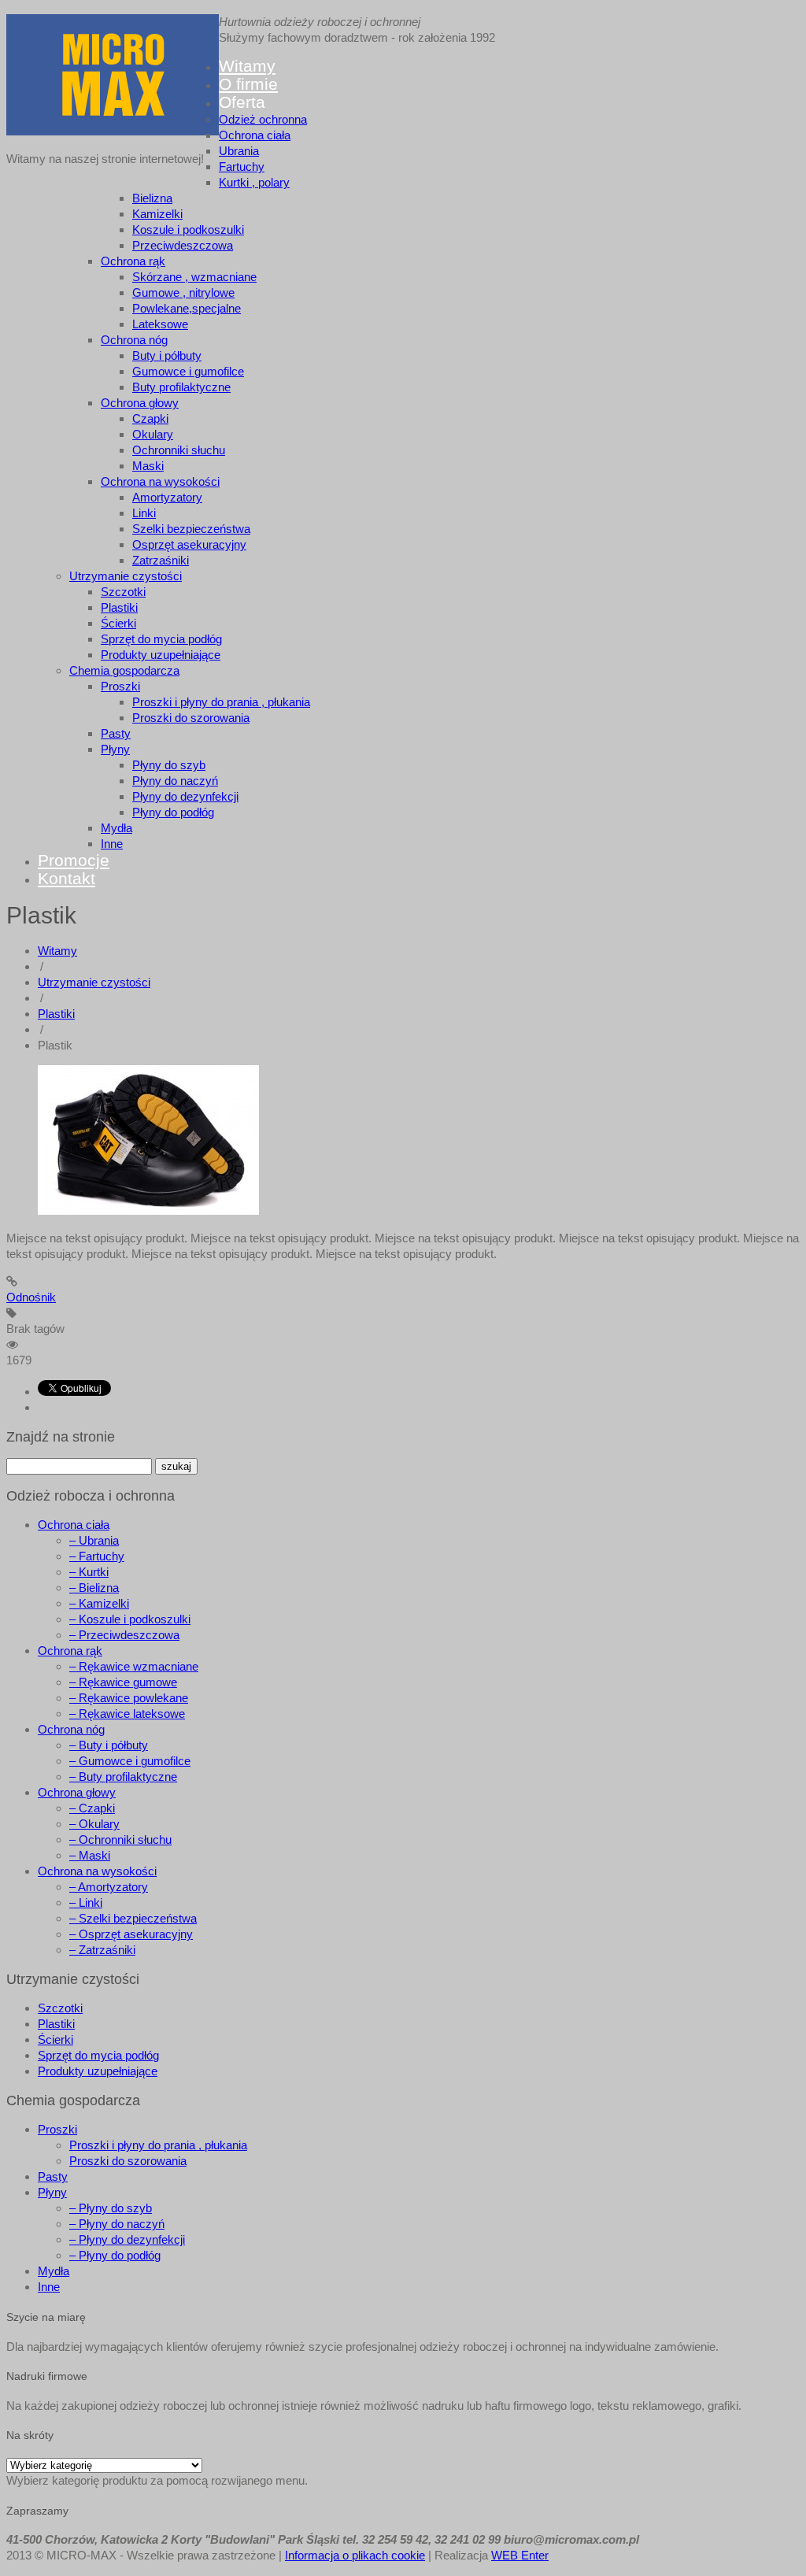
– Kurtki (89, 1572)
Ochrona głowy (140, 403)
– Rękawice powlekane (129, 1698)
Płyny (115, 749)
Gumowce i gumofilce (188, 371)
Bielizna (152, 198)
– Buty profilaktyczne (123, 1777)
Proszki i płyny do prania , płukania (221, 702)
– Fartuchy (97, 1556)
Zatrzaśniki (161, 560)
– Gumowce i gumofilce (130, 1761)
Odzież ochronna (263, 119)
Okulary (153, 434)
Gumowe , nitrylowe (183, 292)
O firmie (248, 84)
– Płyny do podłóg (115, 2255)
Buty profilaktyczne (181, 387)
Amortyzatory (167, 497)
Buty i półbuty (167, 355)
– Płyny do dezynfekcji (127, 2239)
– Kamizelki (99, 1603)
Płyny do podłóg (173, 812)
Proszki (120, 686)
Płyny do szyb (169, 765)
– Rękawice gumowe (123, 1682)
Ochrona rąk (133, 261)
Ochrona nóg (134, 340)
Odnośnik (31, 1297)
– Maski (90, 1855)
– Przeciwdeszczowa (124, 1635)
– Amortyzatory (109, 1887)
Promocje (74, 860)
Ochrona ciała (255, 135)
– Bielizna (94, 1588)
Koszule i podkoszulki (188, 229)
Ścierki (118, 623)
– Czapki (92, 1808)
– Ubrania (94, 1540)
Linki (144, 513)
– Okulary (94, 1824)
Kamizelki (157, 214)
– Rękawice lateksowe (127, 1714)
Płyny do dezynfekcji (185, 796)
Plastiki (119, 607)
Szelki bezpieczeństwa (191, 529)
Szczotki (123, 592)
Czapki (150, 418)
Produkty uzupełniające (161, 655)
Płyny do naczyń (175, 781)
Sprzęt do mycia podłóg (161, 639)
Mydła (116, 828)
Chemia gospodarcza (124, 670)
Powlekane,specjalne (187, 308)
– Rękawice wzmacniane (134, 1666)
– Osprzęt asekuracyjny (131, 1934)
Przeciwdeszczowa (183, 245)
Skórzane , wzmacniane (194, 277)
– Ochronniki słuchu (120, 1839)
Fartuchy (242, 167)
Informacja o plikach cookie (355, 2555)
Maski (148, 466)
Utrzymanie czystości (126, 576)
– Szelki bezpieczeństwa (133, 1918)
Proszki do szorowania (191, 718)
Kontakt (67, 878)
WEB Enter (520, 2555)
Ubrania (239, 151)
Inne (112, 844)
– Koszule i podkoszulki (130, 1619)
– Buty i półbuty (109, 1745)
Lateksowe (160, 324)
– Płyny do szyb (111, 2208)
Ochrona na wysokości (160, 481)
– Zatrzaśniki (102, 1950)
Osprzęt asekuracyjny (189, 544)
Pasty (116, 733)
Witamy (247, 66)
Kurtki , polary (254, 182)
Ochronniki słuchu (179, 450)
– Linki (86, 1902)
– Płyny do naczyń (117, 2224)
